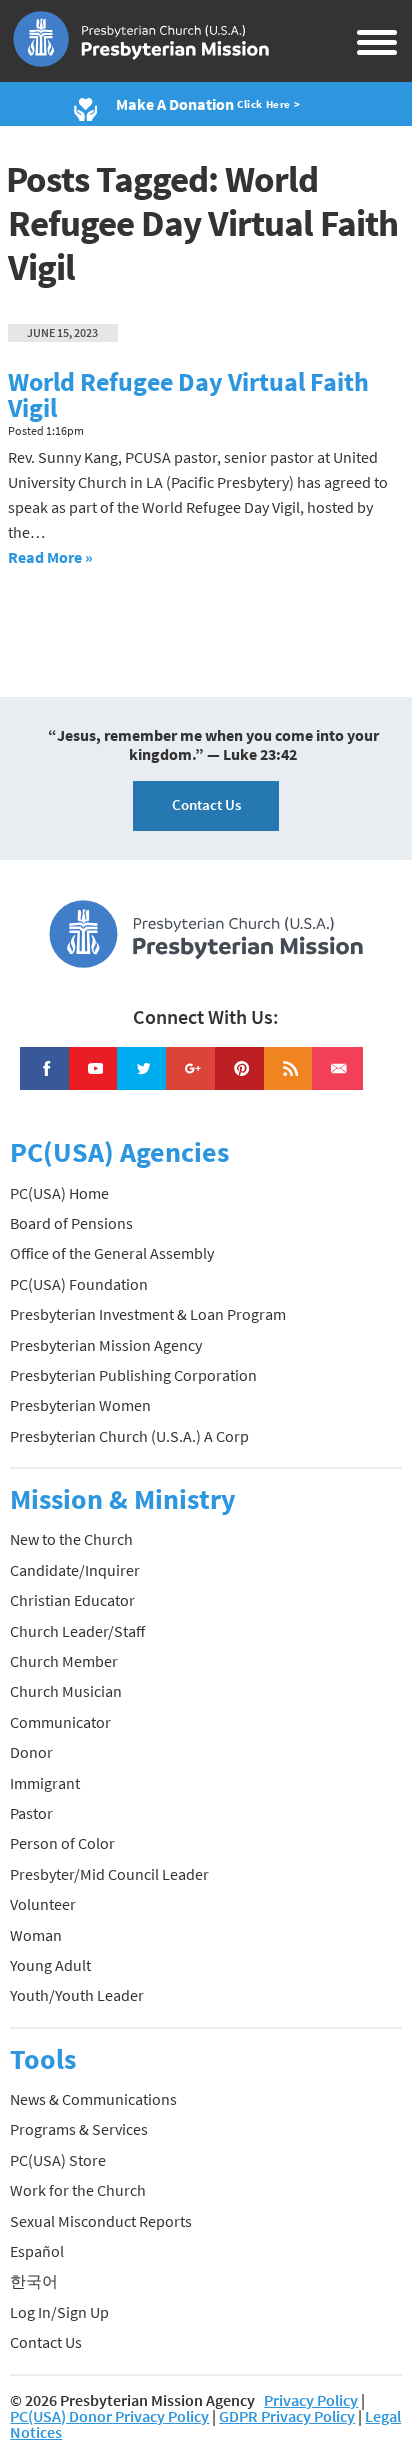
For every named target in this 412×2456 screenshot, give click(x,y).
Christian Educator (72, 1600)
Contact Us (206, 804)
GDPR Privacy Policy (287, 2416)
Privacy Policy (311, 2400)
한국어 (34, 2281)
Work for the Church (78, 2190)
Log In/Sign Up (59, 2312)
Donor (31, 1752)
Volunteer (43, 1904)
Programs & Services (79, 2129)
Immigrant (45, 1783)
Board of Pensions (71, 1223)
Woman (36, 1935)
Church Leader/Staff (77, 1631)
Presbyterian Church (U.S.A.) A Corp (129, 1436)
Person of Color (62, 1843)
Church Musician (66, 1691)
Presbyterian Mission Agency (106, 1345)
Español (37, 2251)
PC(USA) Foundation (79, 1284)
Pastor (31, 1813)
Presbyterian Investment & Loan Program (148, 1314)
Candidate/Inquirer (75, 1570)
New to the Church (71, 1539)
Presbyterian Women (80, 1405)
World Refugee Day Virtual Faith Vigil (188, 395)
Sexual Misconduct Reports (101, 2221)
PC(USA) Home (59, 1193)
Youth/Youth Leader (77, 1995)
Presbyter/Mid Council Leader (109, 1874)
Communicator (60, 1722)
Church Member (64, 1661)
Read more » (50, 557)
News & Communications (93, 2099)
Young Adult (50, 1965)
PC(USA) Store (58, 2160)
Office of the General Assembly (112, 1253)
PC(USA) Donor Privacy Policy (109, 2416)
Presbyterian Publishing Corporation (133, 1375)
